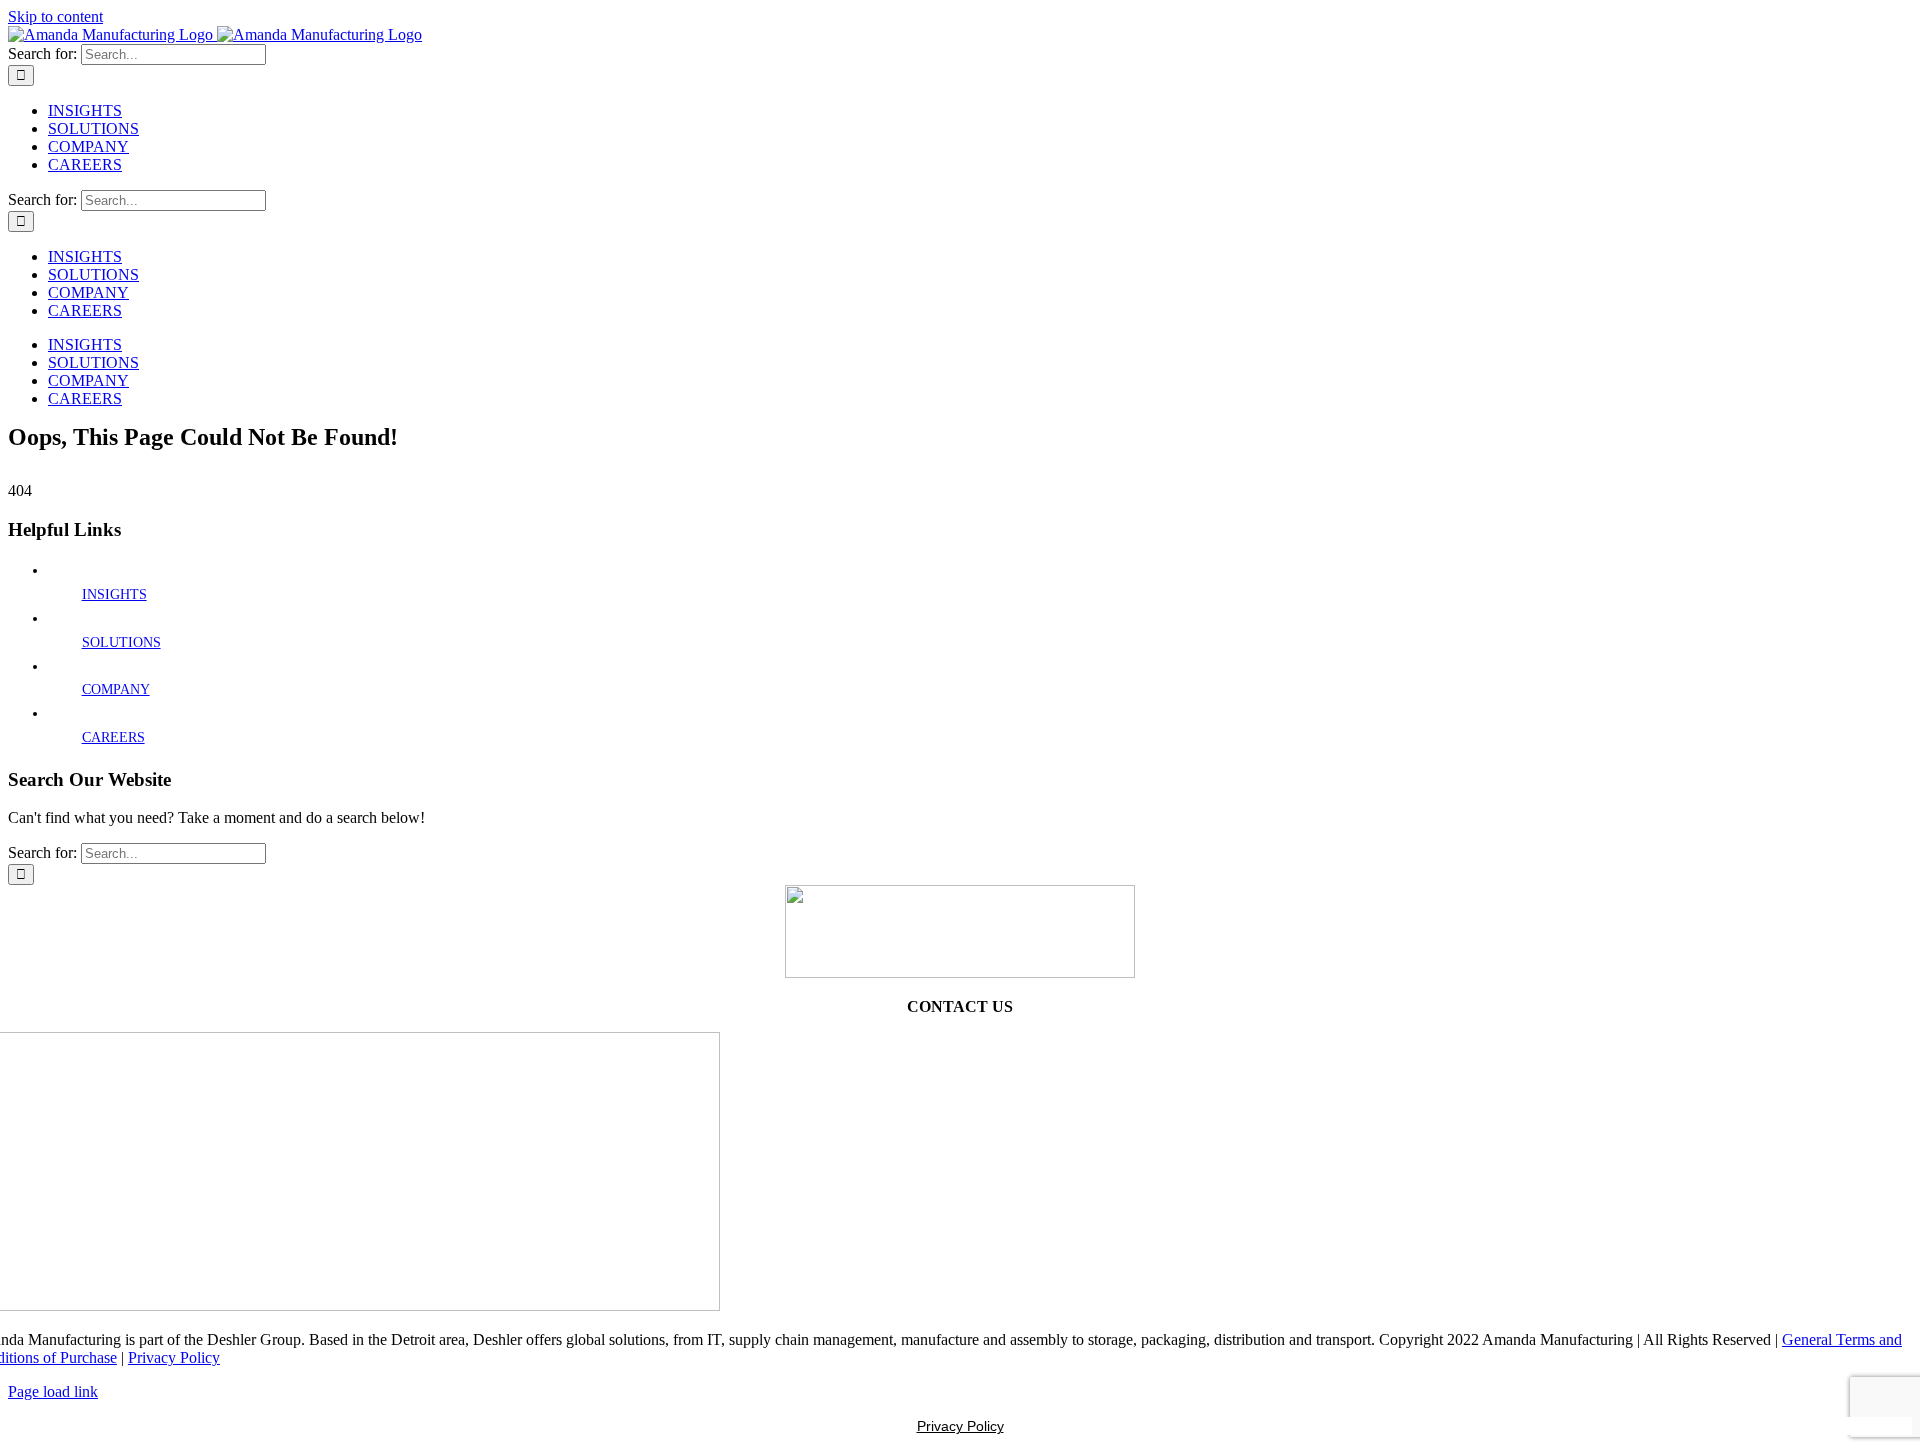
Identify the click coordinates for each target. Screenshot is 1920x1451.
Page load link (53, 1391)
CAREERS (113, 737)
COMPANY (116, 689)
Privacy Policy (174, 1357)
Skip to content (55, 16)
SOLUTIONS (121, 642)
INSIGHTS (114, 594)
